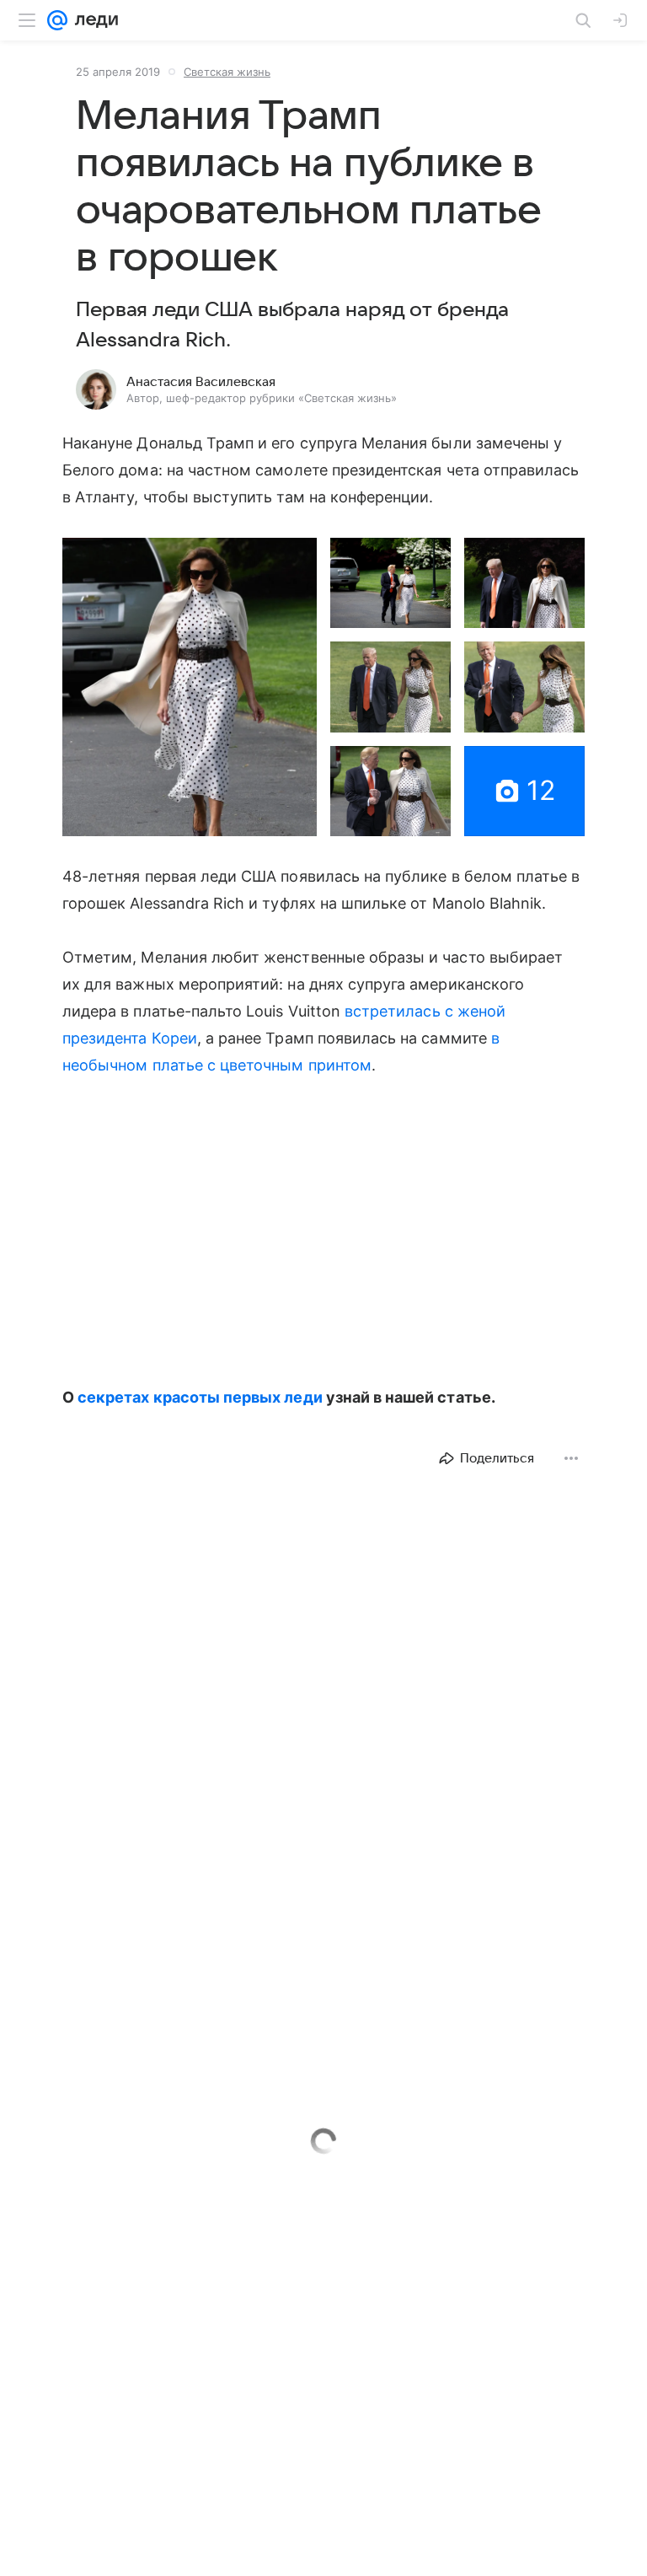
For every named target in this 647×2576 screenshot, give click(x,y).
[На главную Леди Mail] (93, 20)
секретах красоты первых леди (200, 1397)
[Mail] (57, 20)
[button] (190, 687)
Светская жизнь (227, 72)
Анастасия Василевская (201, 382)
